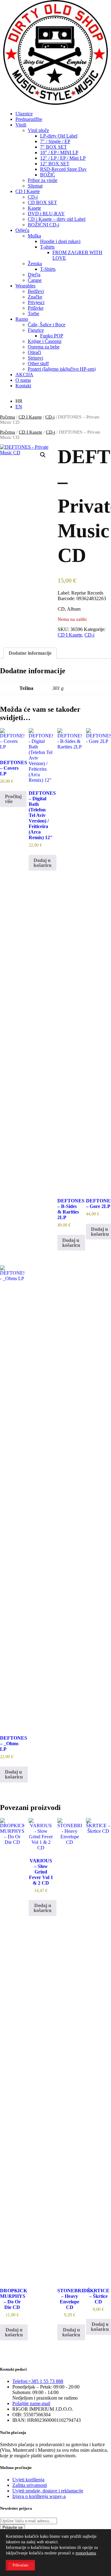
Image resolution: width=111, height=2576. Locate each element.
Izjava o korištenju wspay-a (39, 2496)
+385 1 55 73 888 (38, 2381)
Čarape (35, 280)
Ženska (35, 264)
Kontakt (23, 386)
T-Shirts (48, 269)
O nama (23, 380)
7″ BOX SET (53, 147)
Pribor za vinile (43, 180)
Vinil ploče (38, 130)
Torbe (33, 313)
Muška (34, 236)
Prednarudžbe (29, 119)
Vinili (21, 125)
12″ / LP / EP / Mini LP (63, 158)
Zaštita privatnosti (30, 2485)
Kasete (34, 208)
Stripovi (35, 358)
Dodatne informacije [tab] (30, 653)
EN (19, 407)
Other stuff (38, 363)
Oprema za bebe (44, 347)
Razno (22, 319)
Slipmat (35, 186)
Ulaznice (24, 114)
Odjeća (22, 230)
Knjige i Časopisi (45, 341)
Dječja (34, 275)
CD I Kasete (28, 191)
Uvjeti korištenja (28, 2480)
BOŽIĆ (48, 175)
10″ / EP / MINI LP (59, 152)
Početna (8, 417)
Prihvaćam (20, 2565)
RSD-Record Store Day (63, 169)
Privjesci (36, 302)
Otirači (34, 352)
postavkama (86, 2553)
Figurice (36, 330)
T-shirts (47, 247)
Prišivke (36, 308)
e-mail (31, 2403)
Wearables (25, 286)
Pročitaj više (13, 799)
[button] (43, 455)
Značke (35, 297)
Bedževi (36, 291)
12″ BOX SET (55, 164)
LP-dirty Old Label (59, 136)
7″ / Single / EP (55, 141)
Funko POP (52, 336)
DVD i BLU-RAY (46, 214)
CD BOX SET (42, 202)
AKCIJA (24, 375)
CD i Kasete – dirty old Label (57, 219)
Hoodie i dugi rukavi (60, 241)
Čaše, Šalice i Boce (47, 325)
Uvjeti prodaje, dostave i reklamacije (48, 2491)
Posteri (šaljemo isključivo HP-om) (62, 369)
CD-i (33, 197)
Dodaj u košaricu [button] (43, 863)
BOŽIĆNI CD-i (43, 225)
